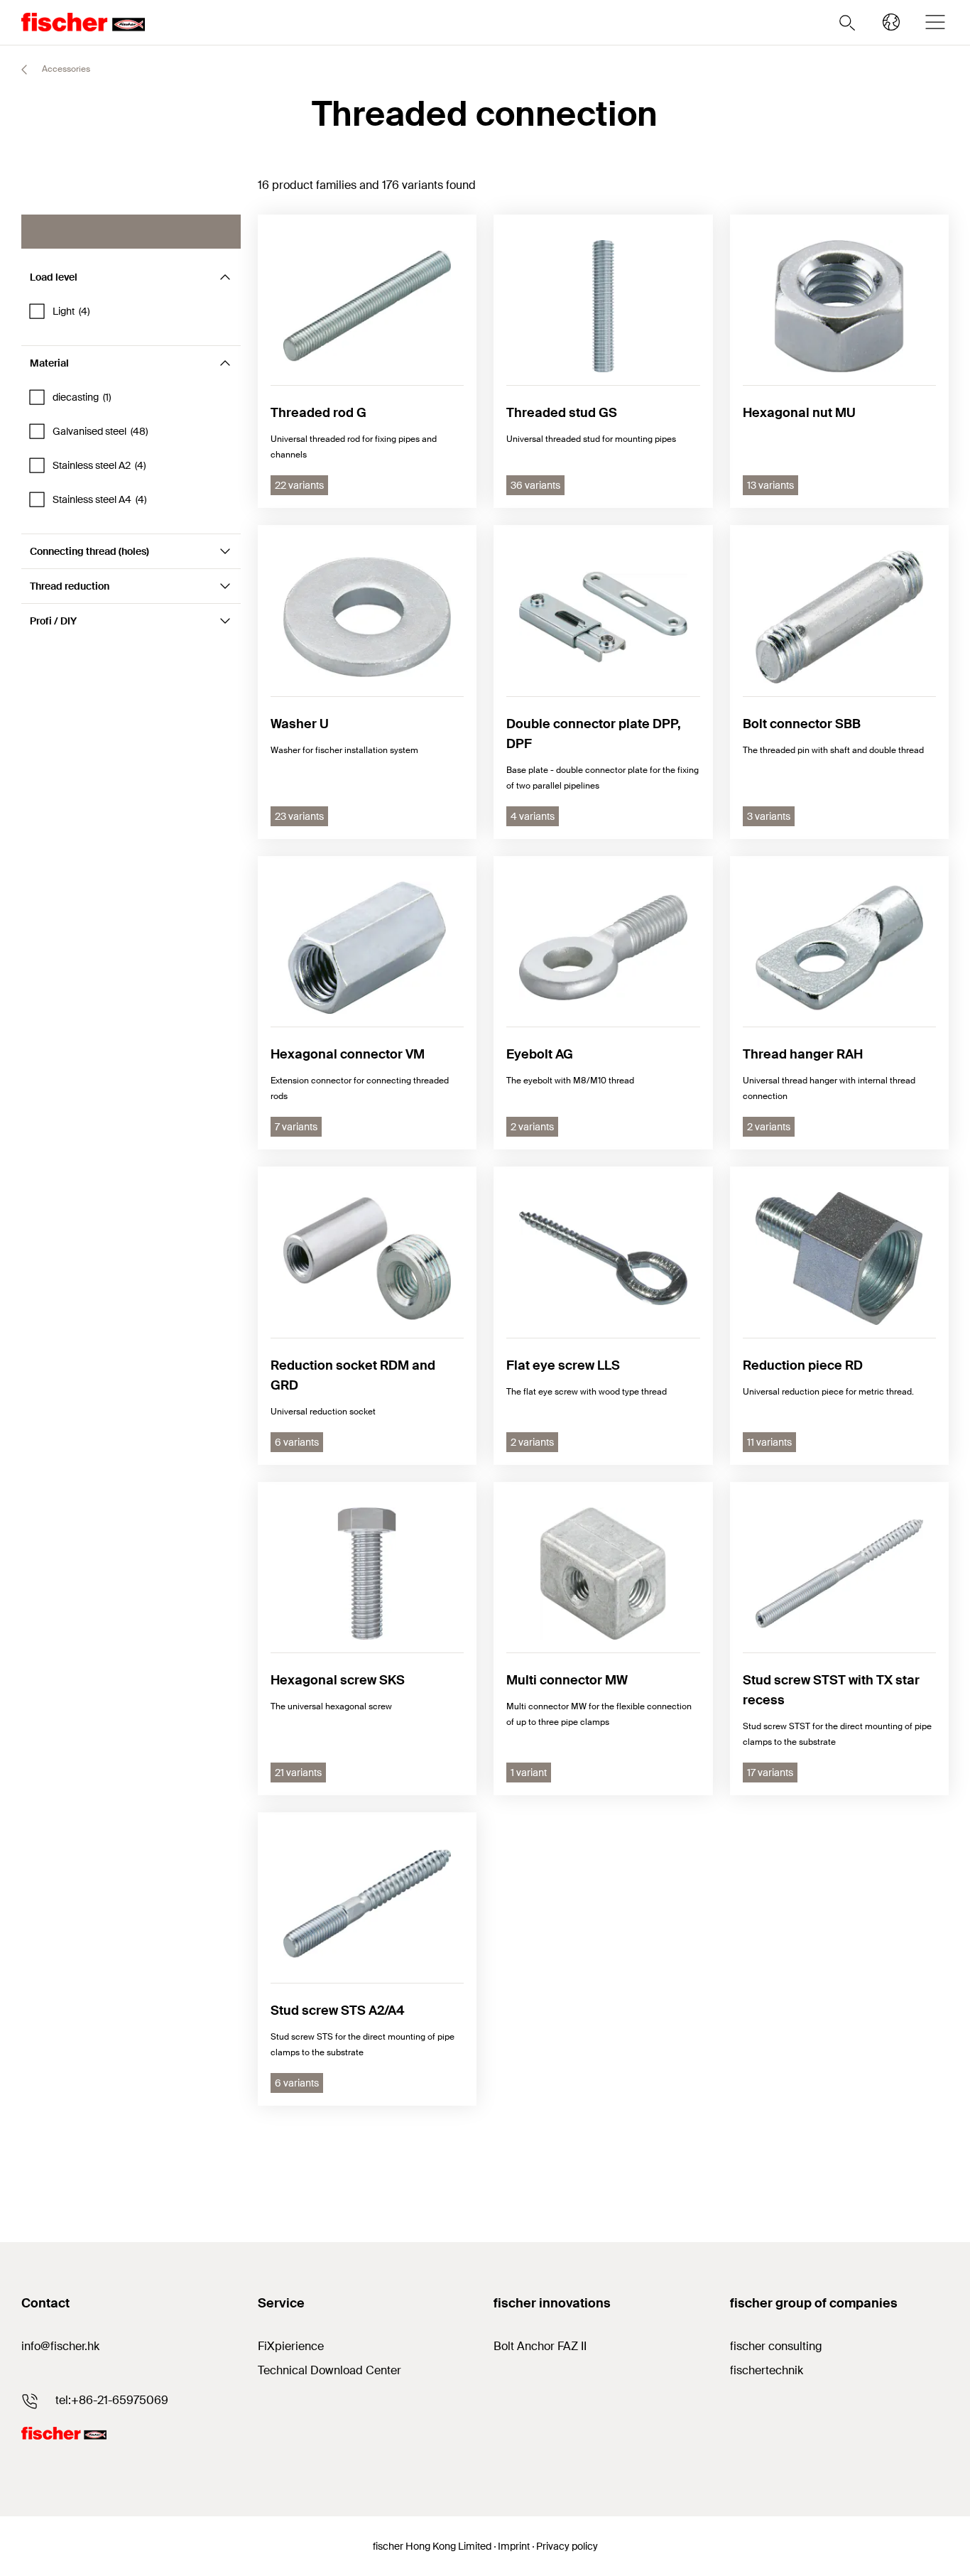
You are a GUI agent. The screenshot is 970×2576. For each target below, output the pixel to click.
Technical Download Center (329, 2370)
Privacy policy (567, 2546)
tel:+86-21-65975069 (112, 2400)
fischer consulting (776, 2346)
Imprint (514, 2546)
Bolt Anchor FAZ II (540, 2346)
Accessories (65, 69)
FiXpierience (291, 2346)
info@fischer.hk (60, 2346)
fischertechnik (767, 2370)
